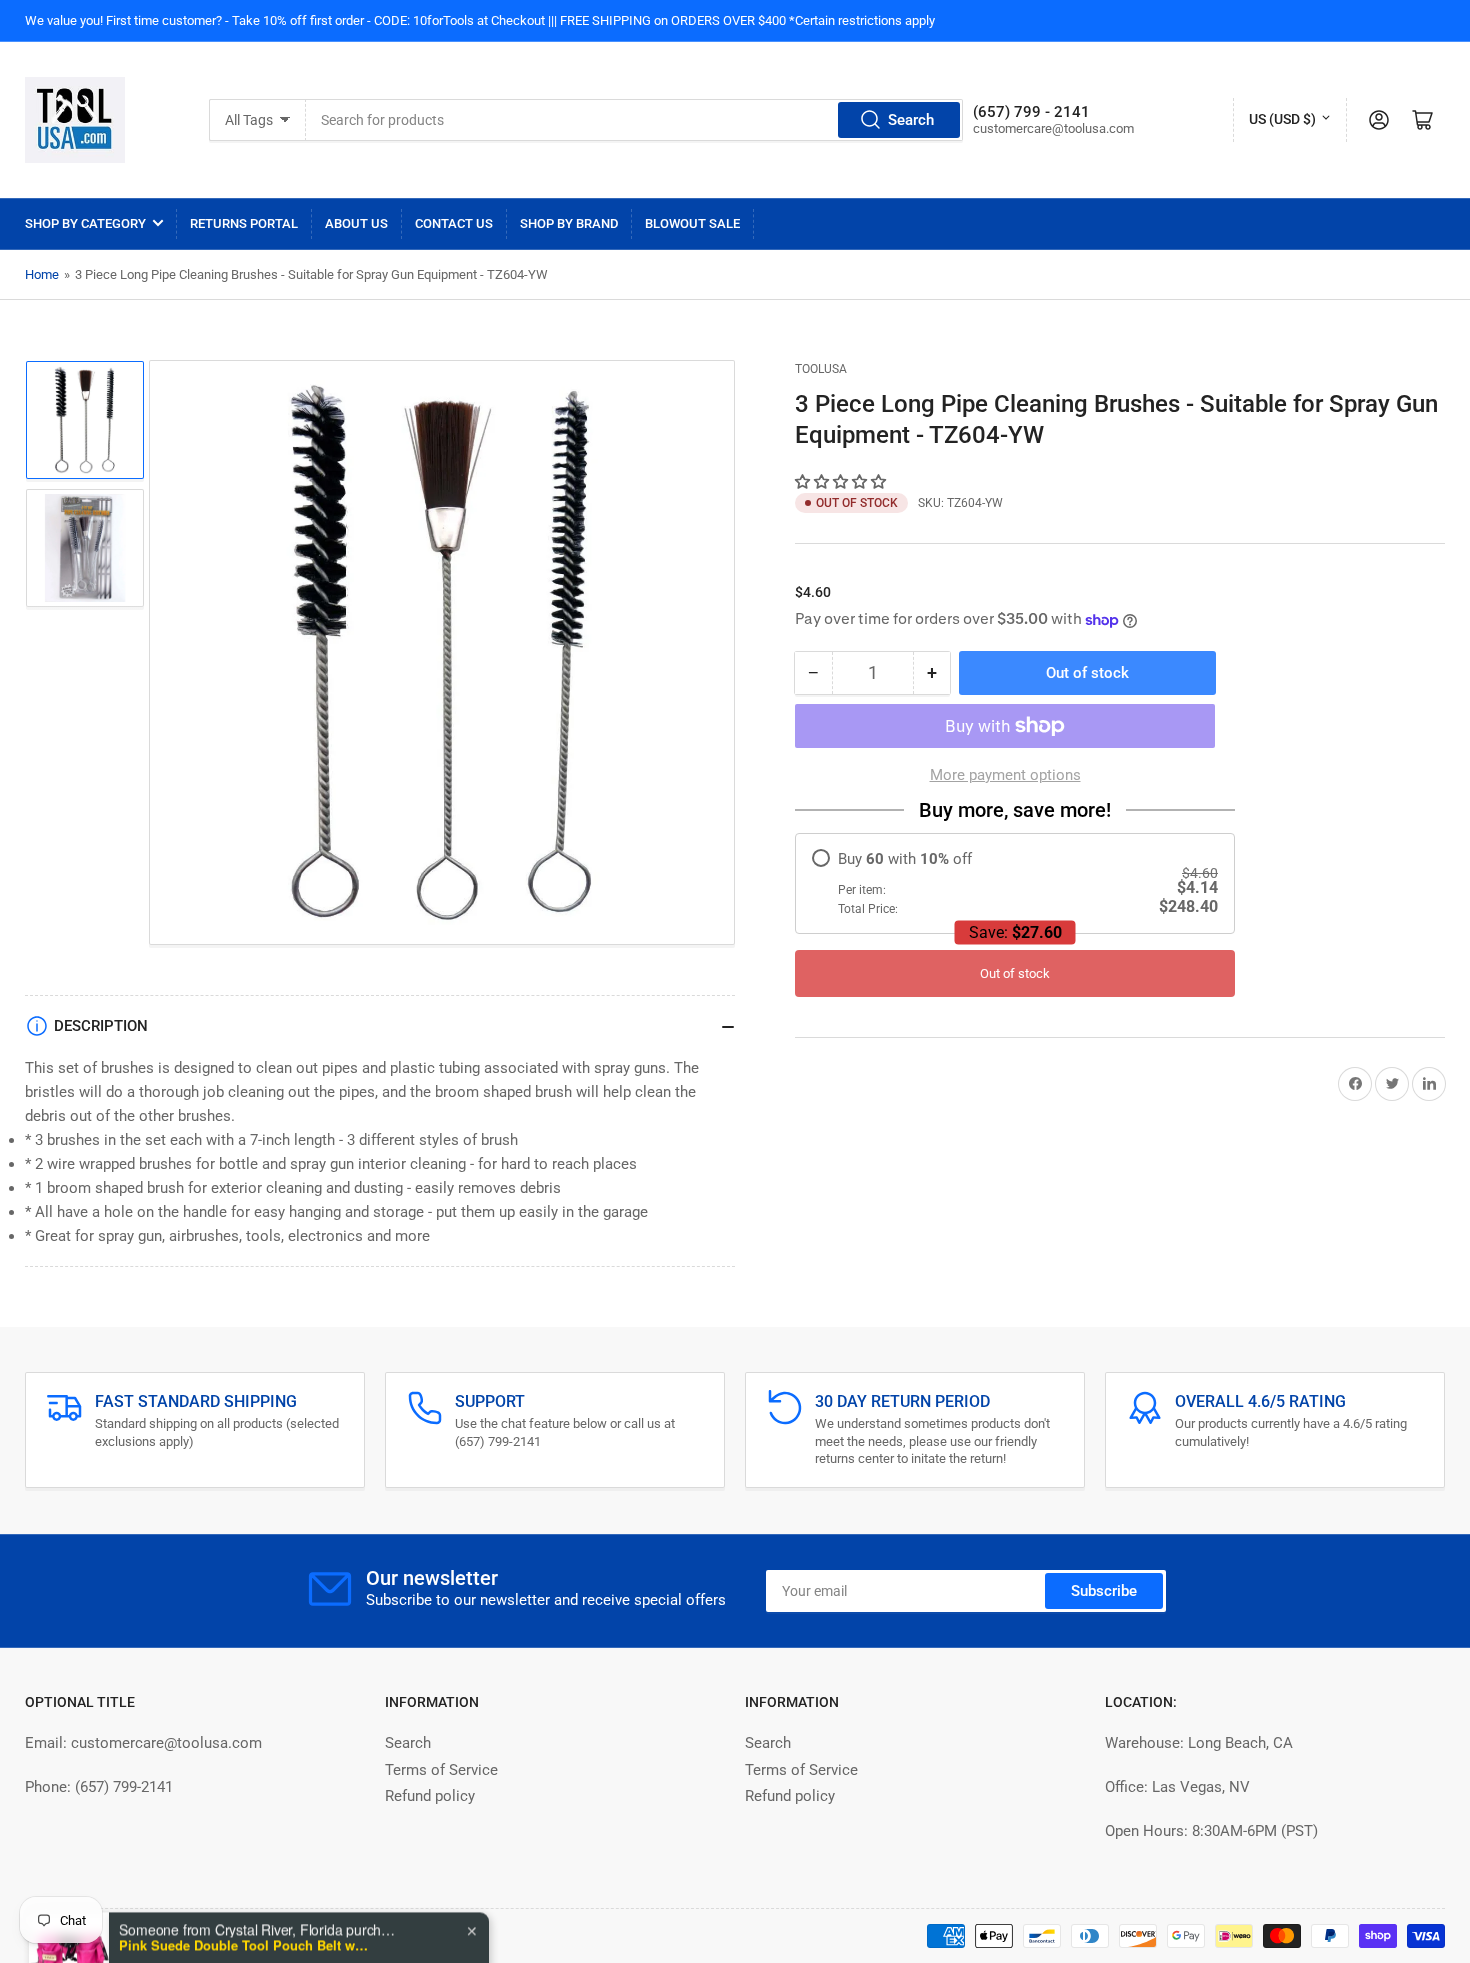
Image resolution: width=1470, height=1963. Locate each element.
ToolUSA (821, 369)
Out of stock (1015, 973)
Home (42, 274)
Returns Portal (244, 223)
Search (911, 120)
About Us (356, 223)
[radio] (1015, 883)
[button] (842, 482)
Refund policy (430, 1796)
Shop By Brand (569, 223)
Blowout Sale (692, 223)
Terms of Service (441, 1770)
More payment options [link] (1005, 775)
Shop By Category (85, 223)
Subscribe (1104, 1591)
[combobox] (634, 120)
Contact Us (454, 223)
